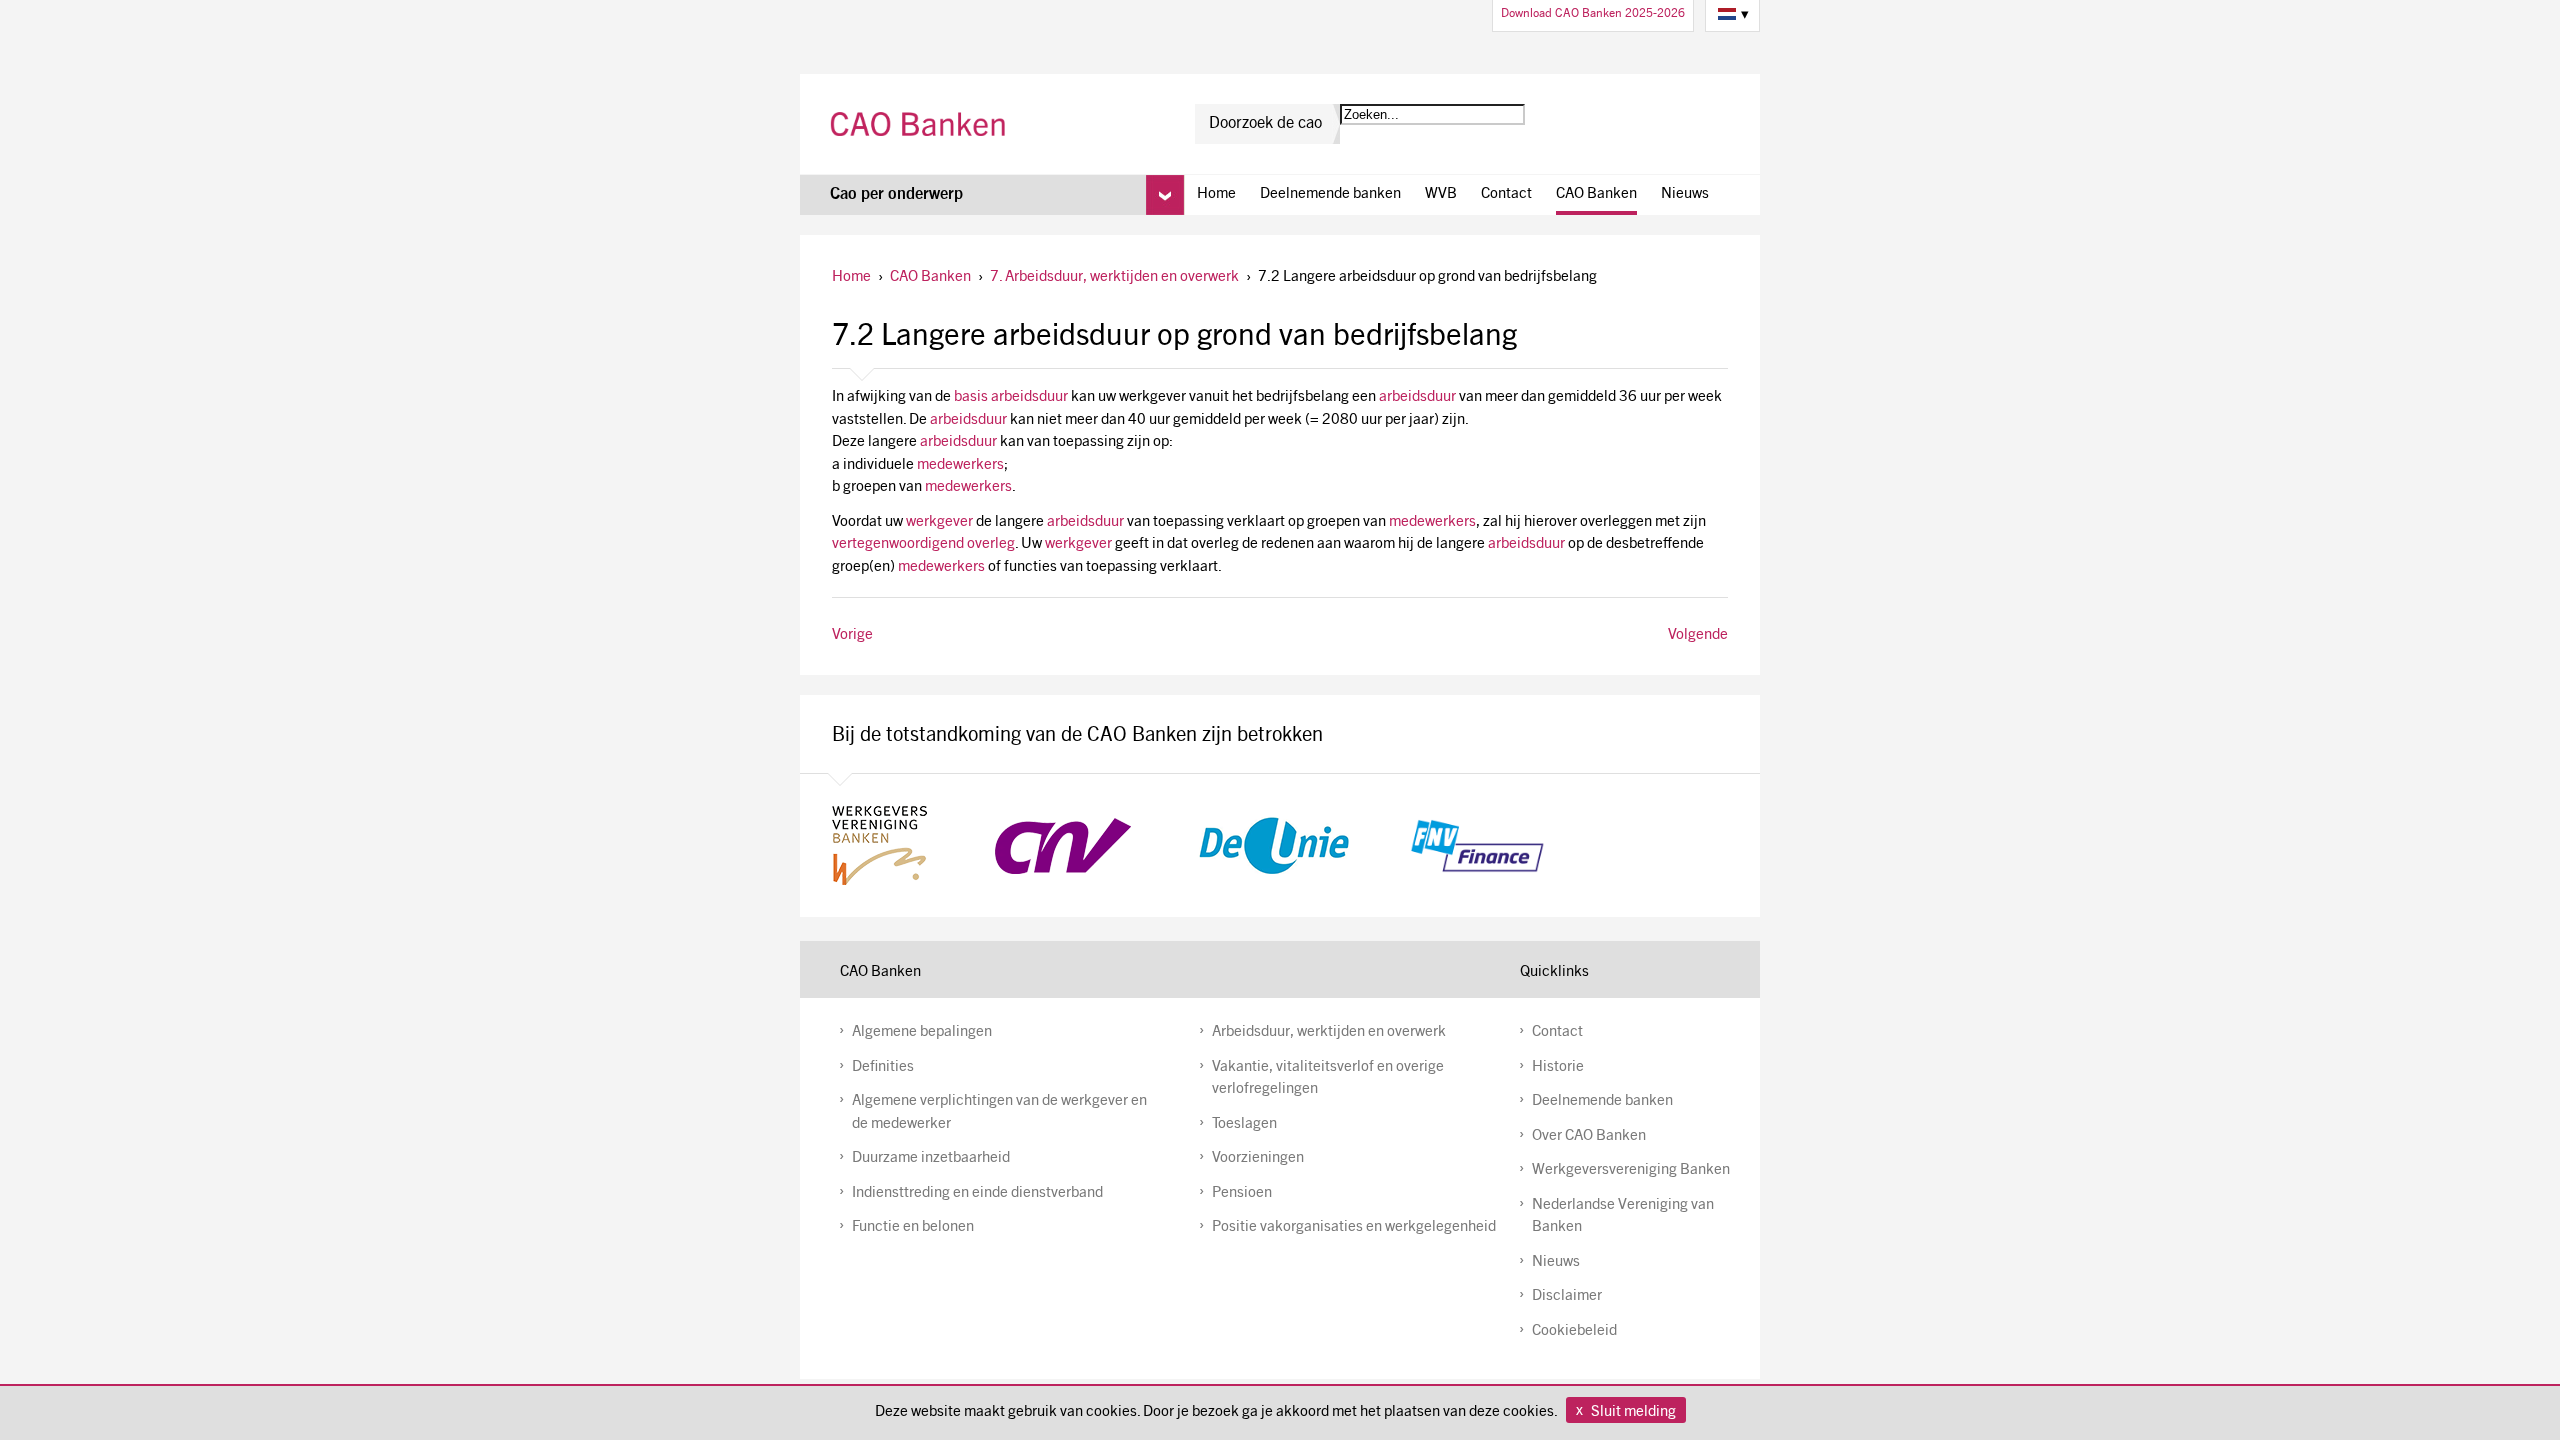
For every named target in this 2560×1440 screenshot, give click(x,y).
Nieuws (1685, 194)
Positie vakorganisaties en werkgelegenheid (1354, 1227)
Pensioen (1242, 1193)
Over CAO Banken (1589, 1136)
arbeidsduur (1417, 397)
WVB (1441, 194)
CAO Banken (920, 124)
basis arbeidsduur (1011, 397)
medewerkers (960, 465)
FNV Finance (1477, 846)
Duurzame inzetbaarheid (931, 1158)
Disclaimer (1567, 1296)
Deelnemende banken (1330, 194)
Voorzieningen (1258, 1158)
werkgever (939, 522)
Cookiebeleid (1574, 1331)
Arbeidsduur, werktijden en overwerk (1329, 1032)
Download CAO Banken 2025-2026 (1593, 14)
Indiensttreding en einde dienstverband (977, 1193)
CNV (1063, 845)
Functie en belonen (913, 1227)
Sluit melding (1633, 1412)
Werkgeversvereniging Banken (1631, 1170)
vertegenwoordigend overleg (923, 544)
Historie (1558, 1067)
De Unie (1274, 845)
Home (1216, 194)
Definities (883, 1067)
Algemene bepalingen (922, 1032)
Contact (1506, 194)
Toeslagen (1244, 1124)
